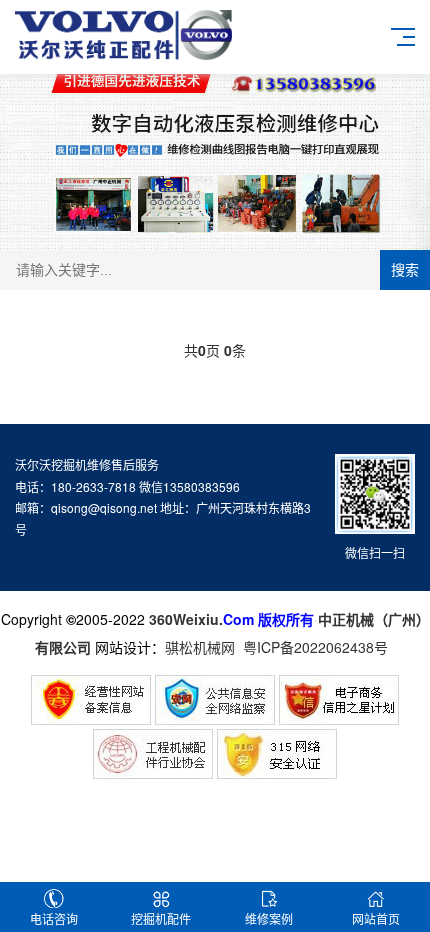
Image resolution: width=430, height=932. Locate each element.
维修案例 (269, 918)
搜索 (405, 270)
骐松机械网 (200, 647)
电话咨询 (54, 918)
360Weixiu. (186, 619)
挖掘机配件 (161, 918)
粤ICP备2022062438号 (319, 647)
